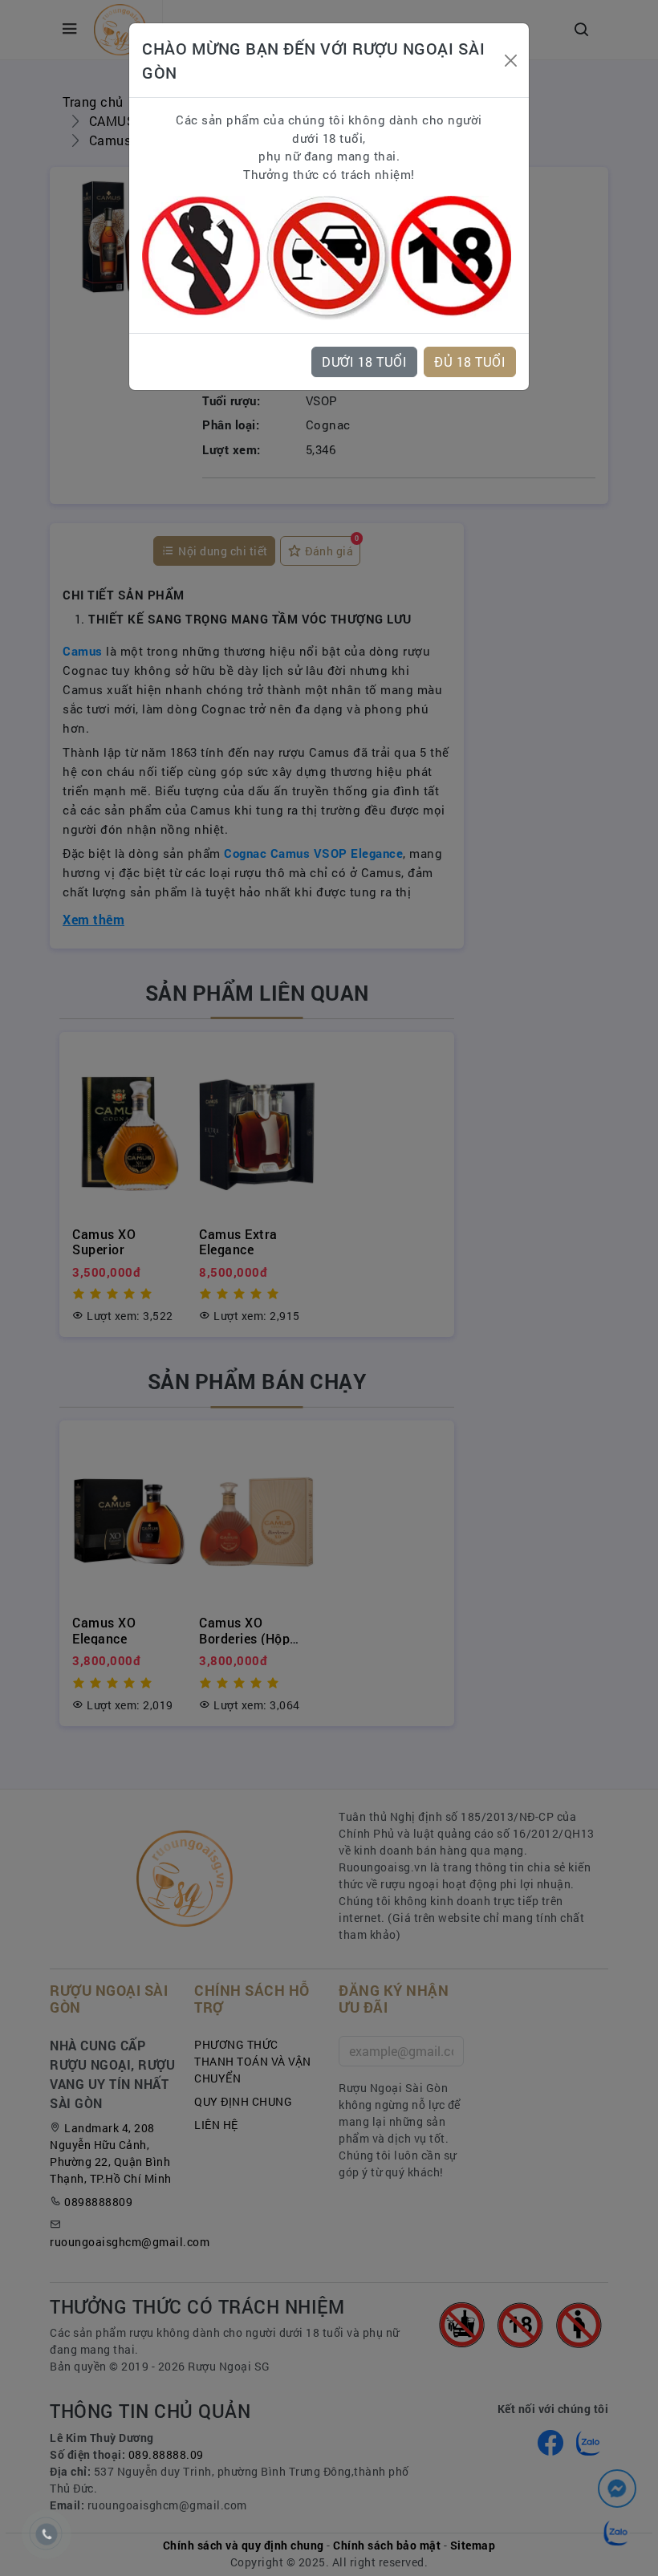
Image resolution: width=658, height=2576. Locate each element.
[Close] (510, 61)
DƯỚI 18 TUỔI (364, 362)
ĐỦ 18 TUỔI (470, 362)
